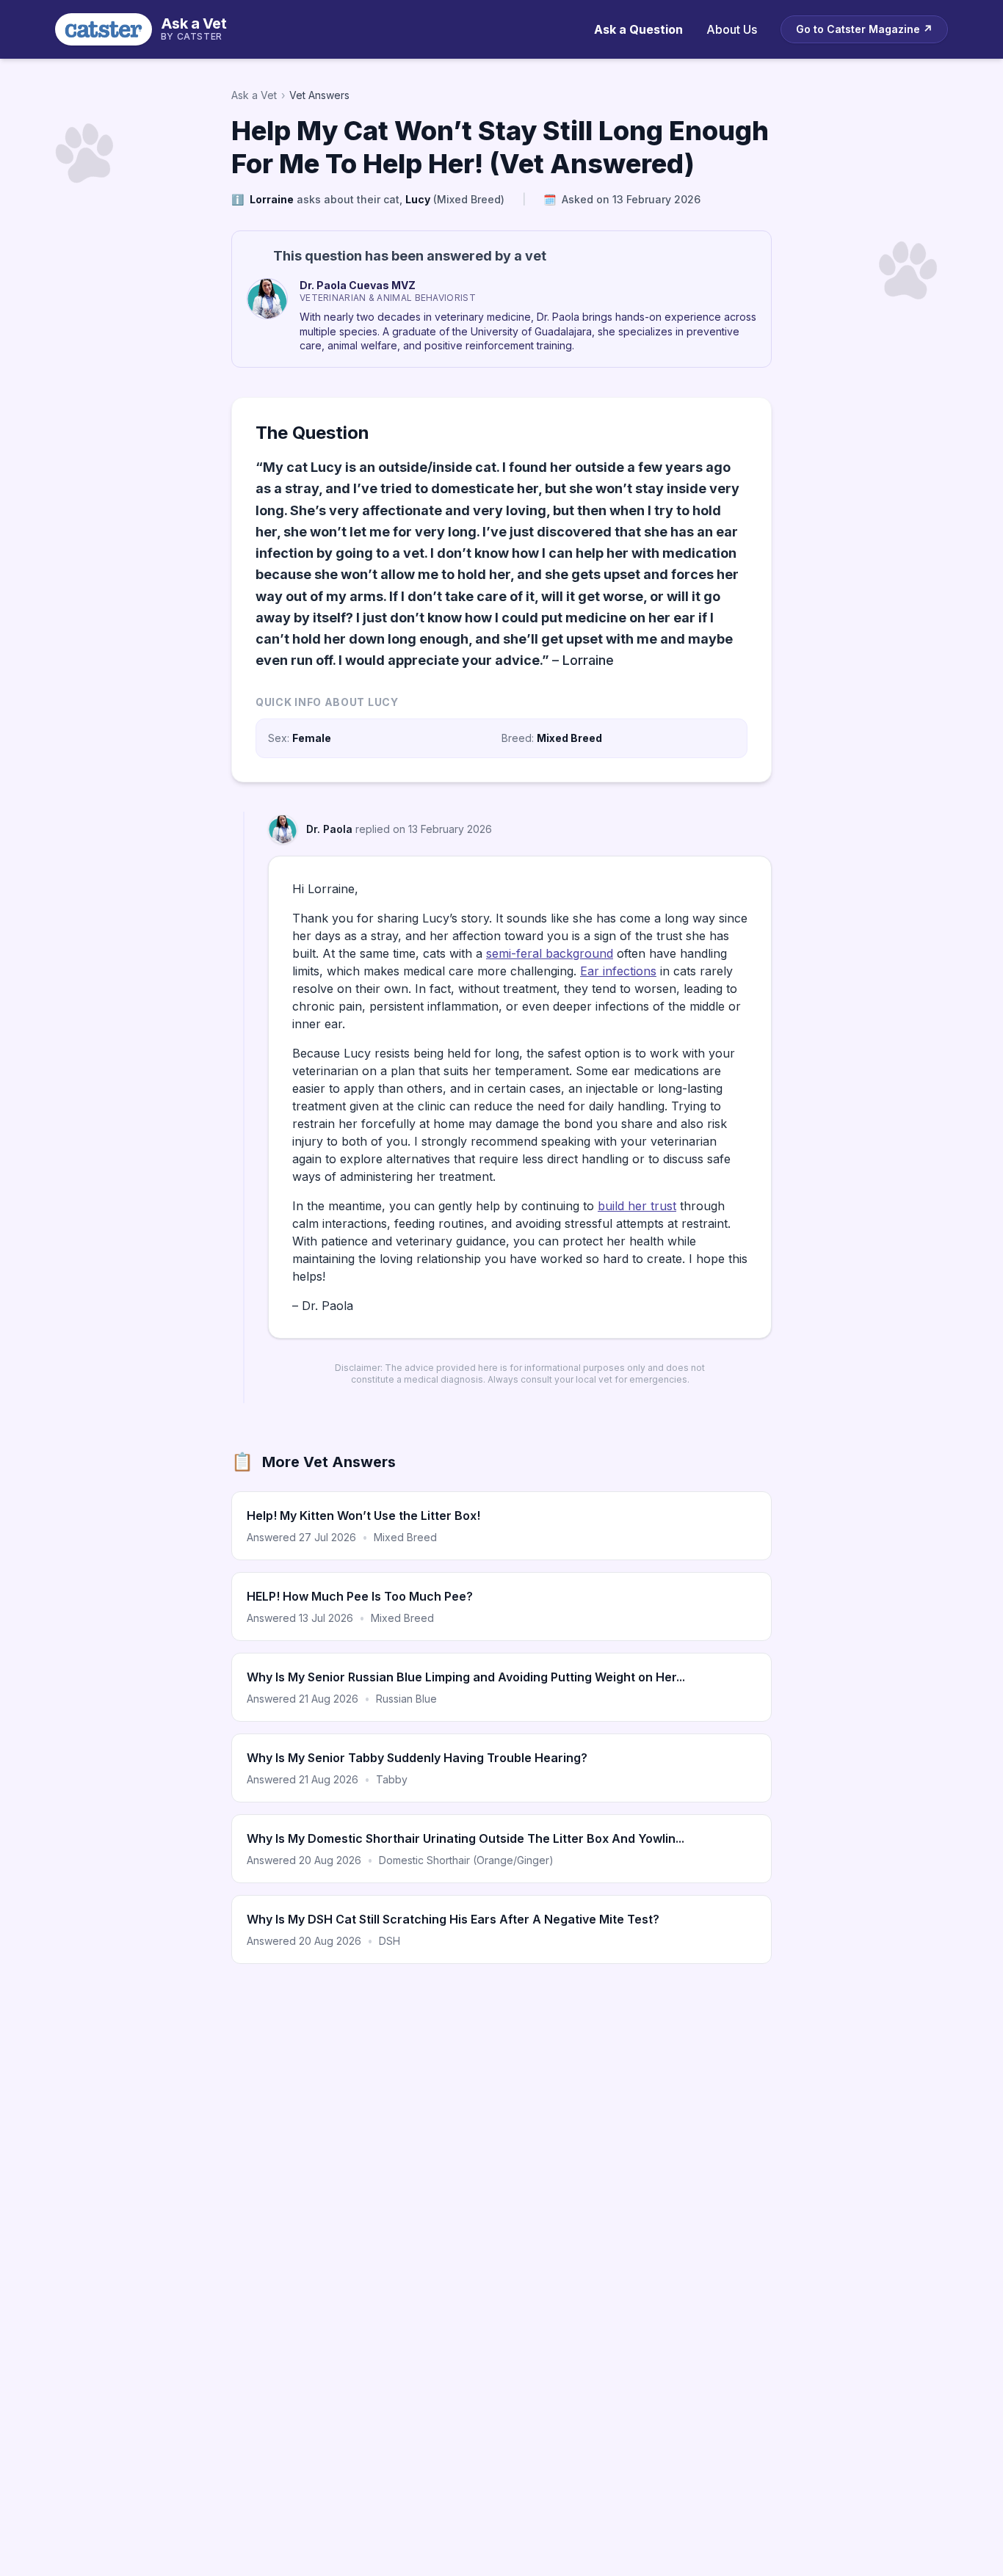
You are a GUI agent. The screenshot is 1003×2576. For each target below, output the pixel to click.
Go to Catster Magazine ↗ (864, 29)
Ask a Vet (254, 95)
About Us (732, 29)
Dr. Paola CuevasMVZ (358, 285)
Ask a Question (638, 29)
